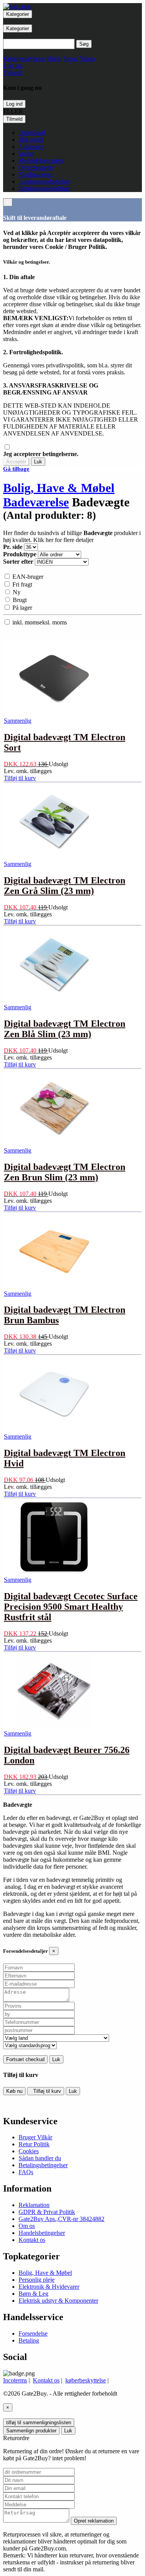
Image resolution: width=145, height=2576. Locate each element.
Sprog (71, 59)
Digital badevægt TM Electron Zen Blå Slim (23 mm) (65, 1029)
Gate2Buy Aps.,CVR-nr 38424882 (61, 2219)
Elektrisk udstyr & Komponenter (58, 2301)
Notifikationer (36, 174)
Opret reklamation (94, 2521)
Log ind (14, 104)
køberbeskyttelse (86, 2380)
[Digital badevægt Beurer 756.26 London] (54, 1728)
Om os (27, 2226)
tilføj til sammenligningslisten (39, 2423)
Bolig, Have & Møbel (59, 488)
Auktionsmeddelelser (44, 181)
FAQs (26, 2172)
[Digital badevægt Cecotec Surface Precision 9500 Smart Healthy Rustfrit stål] (54, 1574)
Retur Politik (34, 2144)
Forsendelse (33, 2333)
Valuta (87, 59)
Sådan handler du (40, 2158)
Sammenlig (18, 721)
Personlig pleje (37, 2280)
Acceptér (16, 462)
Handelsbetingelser (42, 2233)
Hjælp (54, 59)
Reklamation (34, 2205)
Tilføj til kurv (46, 2091)
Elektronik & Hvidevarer (49, 2287)
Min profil (31, 140)
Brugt (19, 600)
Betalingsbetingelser (43, 2165)
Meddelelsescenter (41, 160)
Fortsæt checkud (25, 2059)
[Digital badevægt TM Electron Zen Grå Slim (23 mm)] (54, 858)
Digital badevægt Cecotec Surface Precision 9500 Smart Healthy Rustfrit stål (71, 1607)
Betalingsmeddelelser (44, 188)
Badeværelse (36, 502)
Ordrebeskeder (37, 167)
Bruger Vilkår (35, 2137)
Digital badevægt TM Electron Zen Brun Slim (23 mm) (65, 1172)
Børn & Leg (33, 2294)
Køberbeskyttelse (24, 59)
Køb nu (14, 2091)
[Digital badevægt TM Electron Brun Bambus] (54, 1288)
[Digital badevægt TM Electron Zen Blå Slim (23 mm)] (54, 1002)
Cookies (29, 2151)
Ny (16, 592)
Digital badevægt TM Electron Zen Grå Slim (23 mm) (65, 886)
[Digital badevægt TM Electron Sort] (54, 715)
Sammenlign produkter (31, 2431)
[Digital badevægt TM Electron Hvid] (54, 1431)
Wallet (26, 153)
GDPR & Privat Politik (47, 2212)
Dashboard (32, 133)
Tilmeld (14, 119)
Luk (38, 462)
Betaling (29, 2340)
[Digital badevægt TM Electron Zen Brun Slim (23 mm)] (54, 1145)
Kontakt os (32, 2240)
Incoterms (15, 2380)
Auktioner (31, 147)
